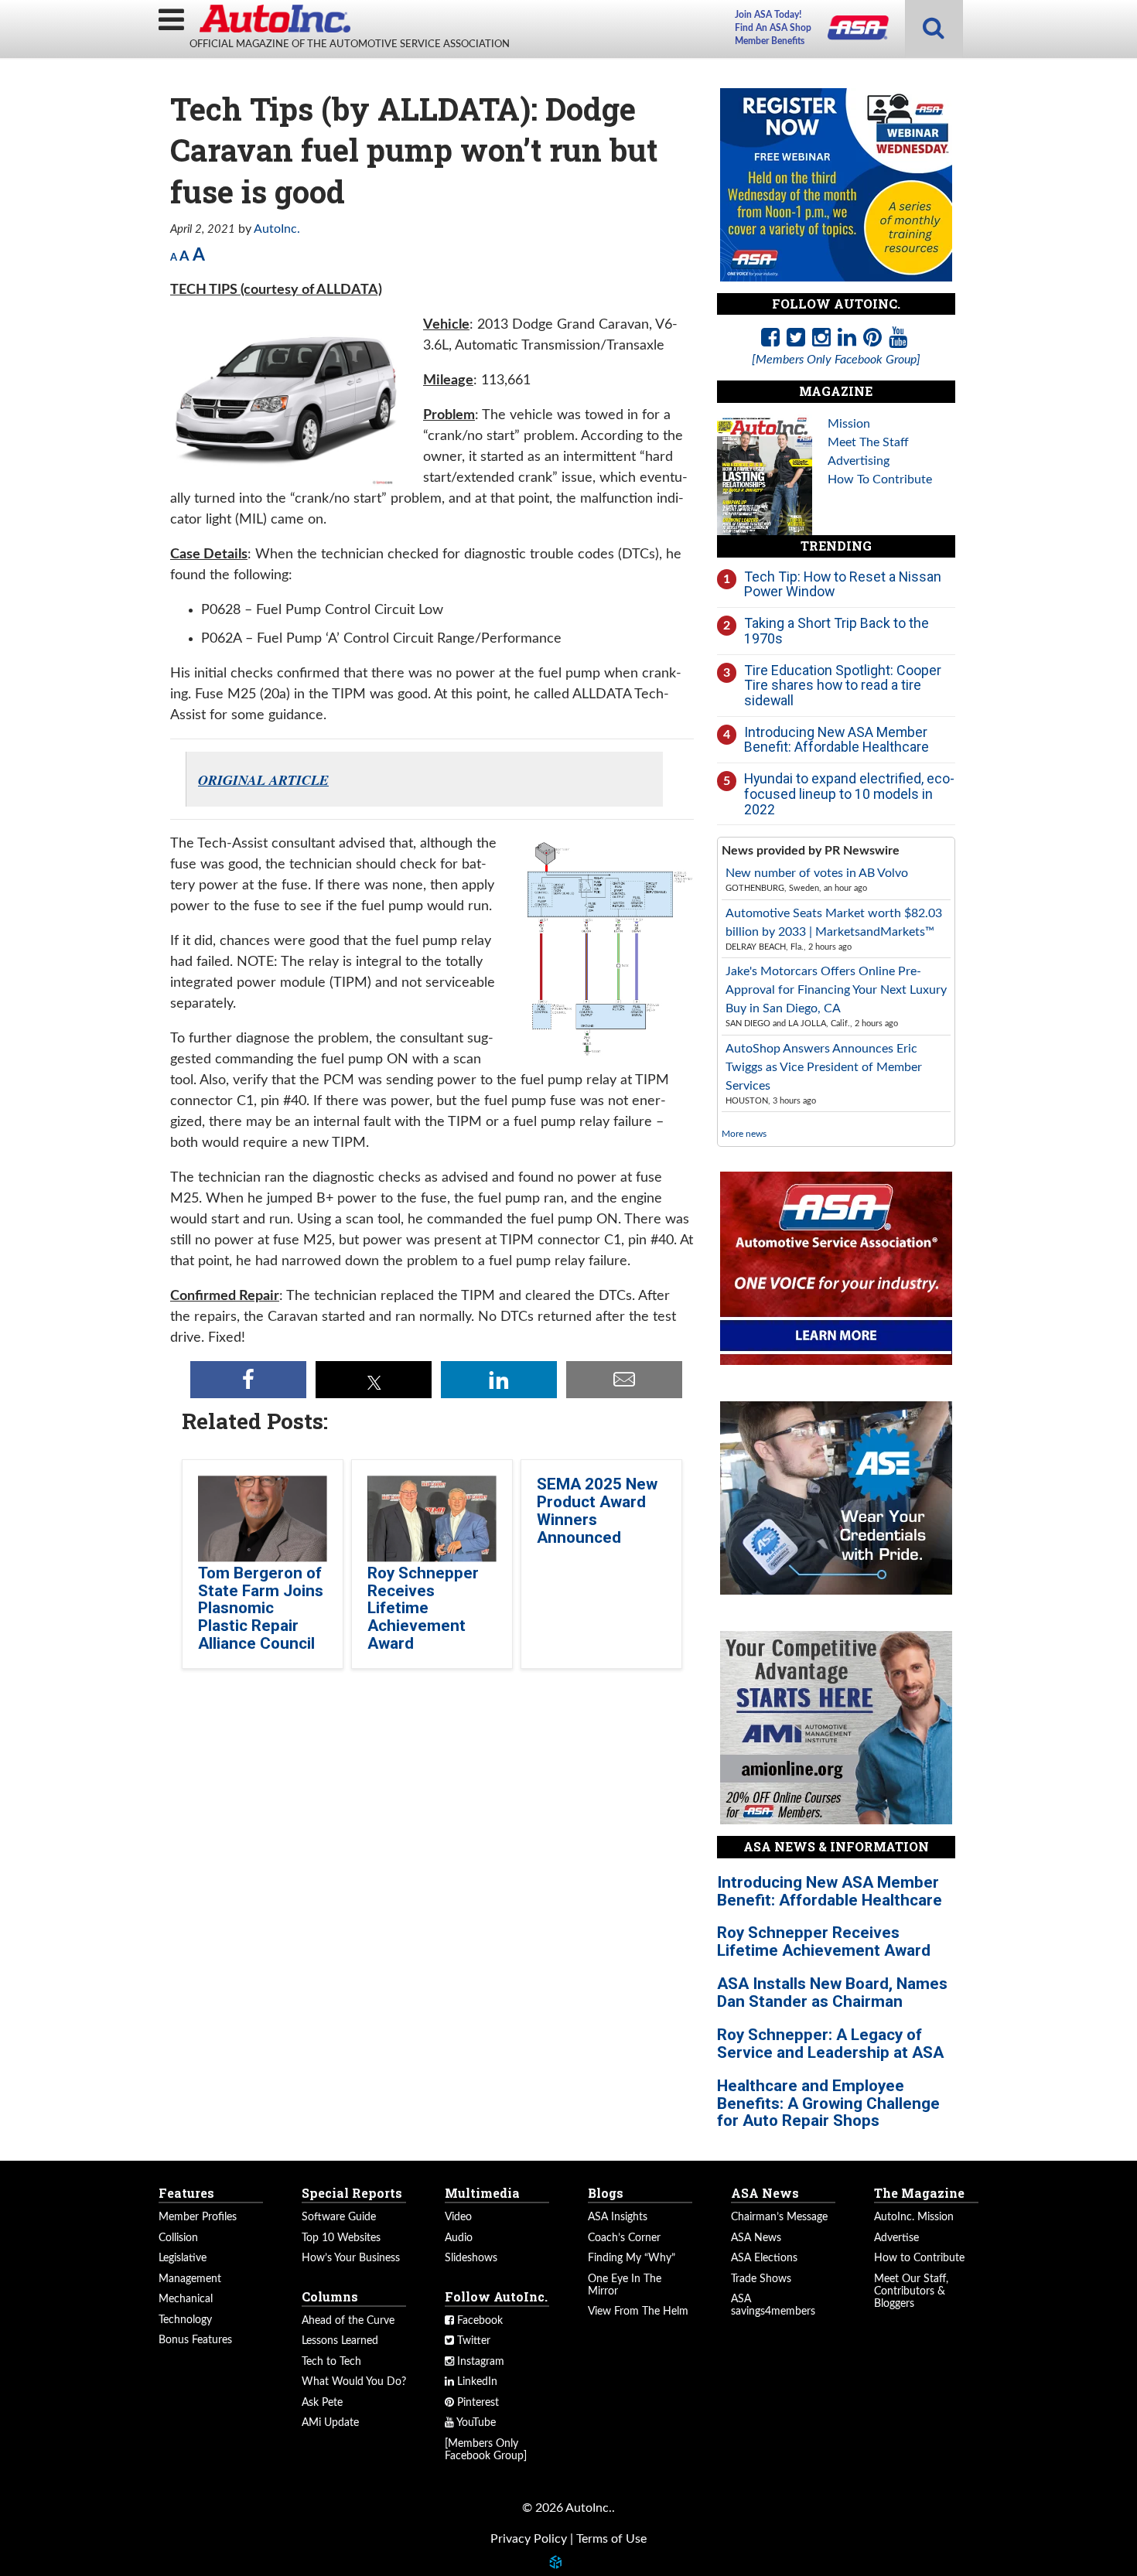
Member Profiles (198, 2217)
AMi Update (330, 2423)
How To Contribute (880, 479)
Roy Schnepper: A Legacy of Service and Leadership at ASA (830, 2044)
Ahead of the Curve (348, 2321)
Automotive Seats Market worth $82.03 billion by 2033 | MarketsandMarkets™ (834, 923)
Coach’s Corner (624, 2238)
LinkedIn (476, 2382)
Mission (849, 424)
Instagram (479, 2362)
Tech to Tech (331, 2362)
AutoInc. (275, 19)
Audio (459, 2238)
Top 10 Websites (341, 2238)
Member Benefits (770, 41)
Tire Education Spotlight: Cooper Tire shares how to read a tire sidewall (843, 685)
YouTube (475, 2423)
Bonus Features (195, 2340)
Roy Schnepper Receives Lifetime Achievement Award (423, 1609)
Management (190, 2279)
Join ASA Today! (768, 15)
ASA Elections (764, 2258)
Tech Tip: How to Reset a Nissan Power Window (843, 584)
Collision (178, 2238)
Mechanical (186, 2299)
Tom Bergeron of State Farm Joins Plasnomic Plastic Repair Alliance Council (261, 1609)
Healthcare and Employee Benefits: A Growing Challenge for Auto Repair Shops (828, 2103)
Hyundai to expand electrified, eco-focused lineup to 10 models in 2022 (849, 793)
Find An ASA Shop (773, 28)
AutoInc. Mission (914, 2217)
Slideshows (471, 2258)
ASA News (756, 2238)
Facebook (478, 2321)
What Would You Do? (354, 2382)
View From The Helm (638, 2312)
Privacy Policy (529, 2539)
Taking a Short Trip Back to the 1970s (837, 631)
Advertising (859, 461)
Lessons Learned (340, 2341)
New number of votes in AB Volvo (817, 873)
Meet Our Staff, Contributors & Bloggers (911, 2291)
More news (744, 1134)
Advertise (896, 2238)
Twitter (472, 2341)
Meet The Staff (868, 442)
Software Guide (339, 2217)
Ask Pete (322, 2403)
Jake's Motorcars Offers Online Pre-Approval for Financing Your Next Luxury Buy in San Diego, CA (836, 990)
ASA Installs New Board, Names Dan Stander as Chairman (832, 1993)
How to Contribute (919, 2258)
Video (458, 2217)
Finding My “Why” (632, 2258)
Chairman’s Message (779, 2217)
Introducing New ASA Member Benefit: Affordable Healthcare (837, 740)
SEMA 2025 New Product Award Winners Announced (597, 1511)
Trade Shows (761, 2279)
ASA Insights (618, 2217)
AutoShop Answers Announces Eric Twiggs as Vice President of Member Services (824, 1067)
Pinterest (476, 2403)
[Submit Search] (934, 29)
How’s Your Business (351, 2258)
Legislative (183, 2258)
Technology (185, 2320)
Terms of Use (611, 2539)
